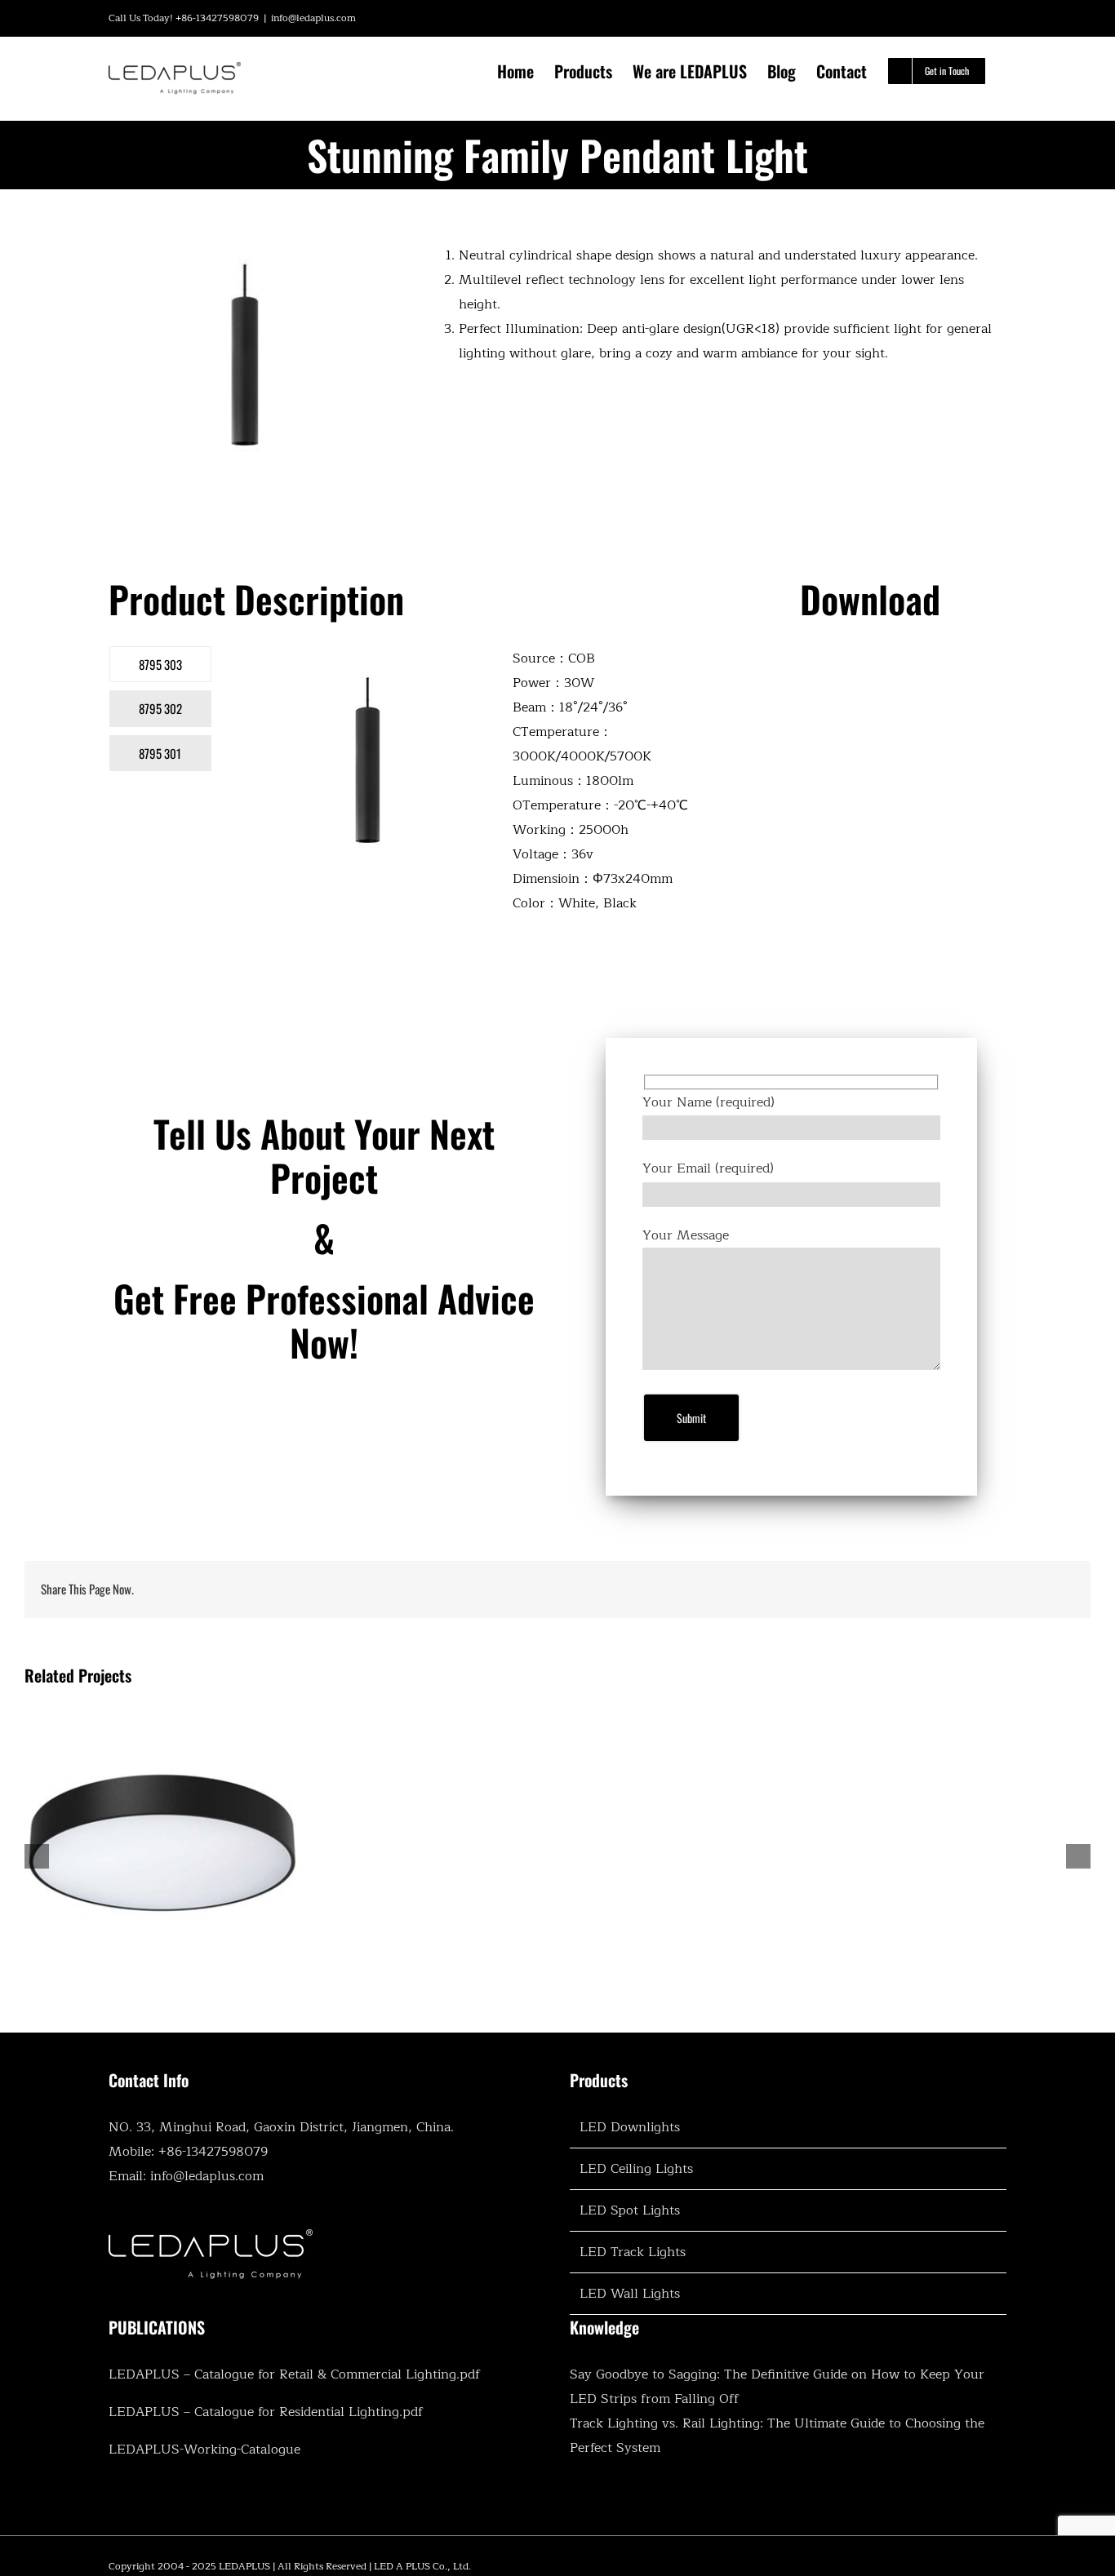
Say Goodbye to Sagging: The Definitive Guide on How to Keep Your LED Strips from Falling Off (777, 2387)
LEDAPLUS (244, 2566)
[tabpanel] (473, 789)
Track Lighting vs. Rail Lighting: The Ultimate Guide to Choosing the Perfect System (777, 2436)
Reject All (212, 2508)
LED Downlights (630, 2127)
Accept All (318, 2508)
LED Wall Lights (630, 2294)
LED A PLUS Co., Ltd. (422, 2566)
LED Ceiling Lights (636, 2169)
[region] (212, 2458)
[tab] (160, 665)
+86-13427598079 (213, 2152)
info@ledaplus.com (313, 18)
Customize (106, 2508)
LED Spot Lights (630, 2210)
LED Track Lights (633, 2252)
